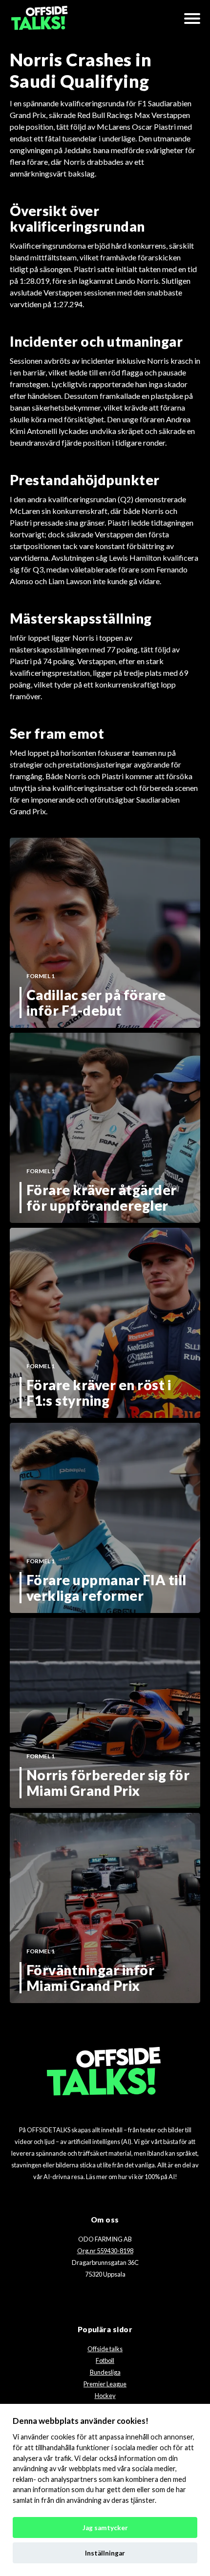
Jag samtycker (105, 2528)
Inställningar (105, 2553)
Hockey (105, 2396)
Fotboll (105, 2360)
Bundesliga (105, 2372)
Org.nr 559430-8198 (105, 2251)
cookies (63, 2437)
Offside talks (105, 2349)
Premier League (105, 2384)
